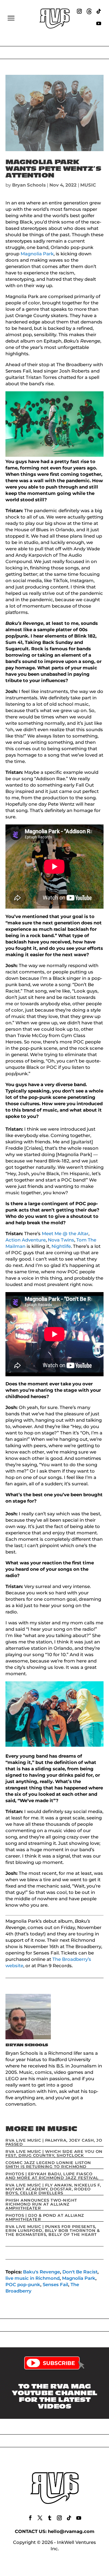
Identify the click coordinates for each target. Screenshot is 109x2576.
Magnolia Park (37, 254)
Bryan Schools (29, 185)
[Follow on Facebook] (30, 2518)
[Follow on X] (40, 2518)
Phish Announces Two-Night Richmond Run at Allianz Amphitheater (41, 2204)
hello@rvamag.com (71, 2531)
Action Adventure (26, 1240)
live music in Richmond (33, 2278)
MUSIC (88, 185)
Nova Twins (61, 1240)
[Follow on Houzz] (89, 11)
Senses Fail (55, 2284)
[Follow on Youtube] (99, 23)
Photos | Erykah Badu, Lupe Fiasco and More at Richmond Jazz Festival (52, 2176)
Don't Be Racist (80, 2272)
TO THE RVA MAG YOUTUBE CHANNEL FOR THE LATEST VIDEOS (54, 2396)
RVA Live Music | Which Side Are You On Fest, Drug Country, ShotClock (54, 2153)
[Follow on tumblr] (50, 2518)
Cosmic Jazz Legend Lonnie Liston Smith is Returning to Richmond (48, 2165)
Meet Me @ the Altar (65, 1233)
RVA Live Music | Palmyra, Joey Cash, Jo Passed (54, 2142)
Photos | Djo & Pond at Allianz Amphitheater (45, 2217)
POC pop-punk (23, 2284)
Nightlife (61, 1246)
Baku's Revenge (41, 2272)
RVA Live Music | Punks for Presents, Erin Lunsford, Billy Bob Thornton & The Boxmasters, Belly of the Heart (53, 2230)
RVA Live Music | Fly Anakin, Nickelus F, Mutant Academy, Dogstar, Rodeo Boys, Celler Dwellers (53, 2189)
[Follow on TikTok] (99, 11)
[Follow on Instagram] (79, 11)
